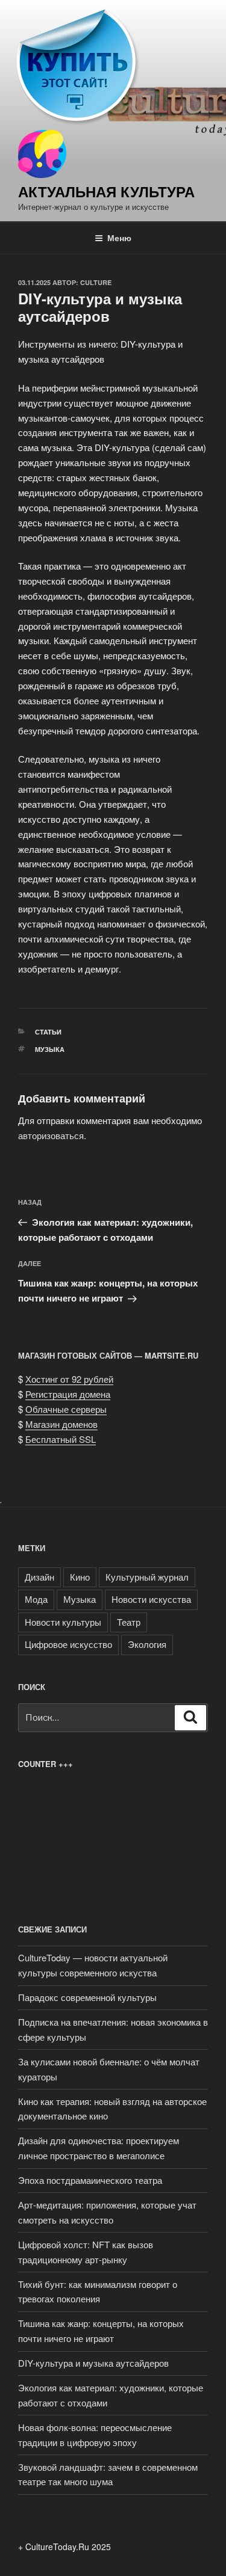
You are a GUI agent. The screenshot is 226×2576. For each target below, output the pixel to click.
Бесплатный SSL (61, 1439)
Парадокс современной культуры (87, 1997)
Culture (96, 282)
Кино (80, 1577)
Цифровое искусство (68, 1644)
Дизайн (39, 1577)
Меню (119, 238)
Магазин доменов (61, 1424)
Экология (147, 1644)
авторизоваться (51, 1135)
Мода (36, 1599)
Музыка (50, 1049)
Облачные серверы (66, 1409)
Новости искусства (151, 1599)
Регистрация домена (68, 1394)
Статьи (48, 1032)
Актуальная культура (106, 191)
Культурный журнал (147, 1577)
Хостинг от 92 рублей (69, 1379)
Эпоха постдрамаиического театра (90, 2180)
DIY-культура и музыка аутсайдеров (93, 2363)
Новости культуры (63, 1622)
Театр (129, 1622)
